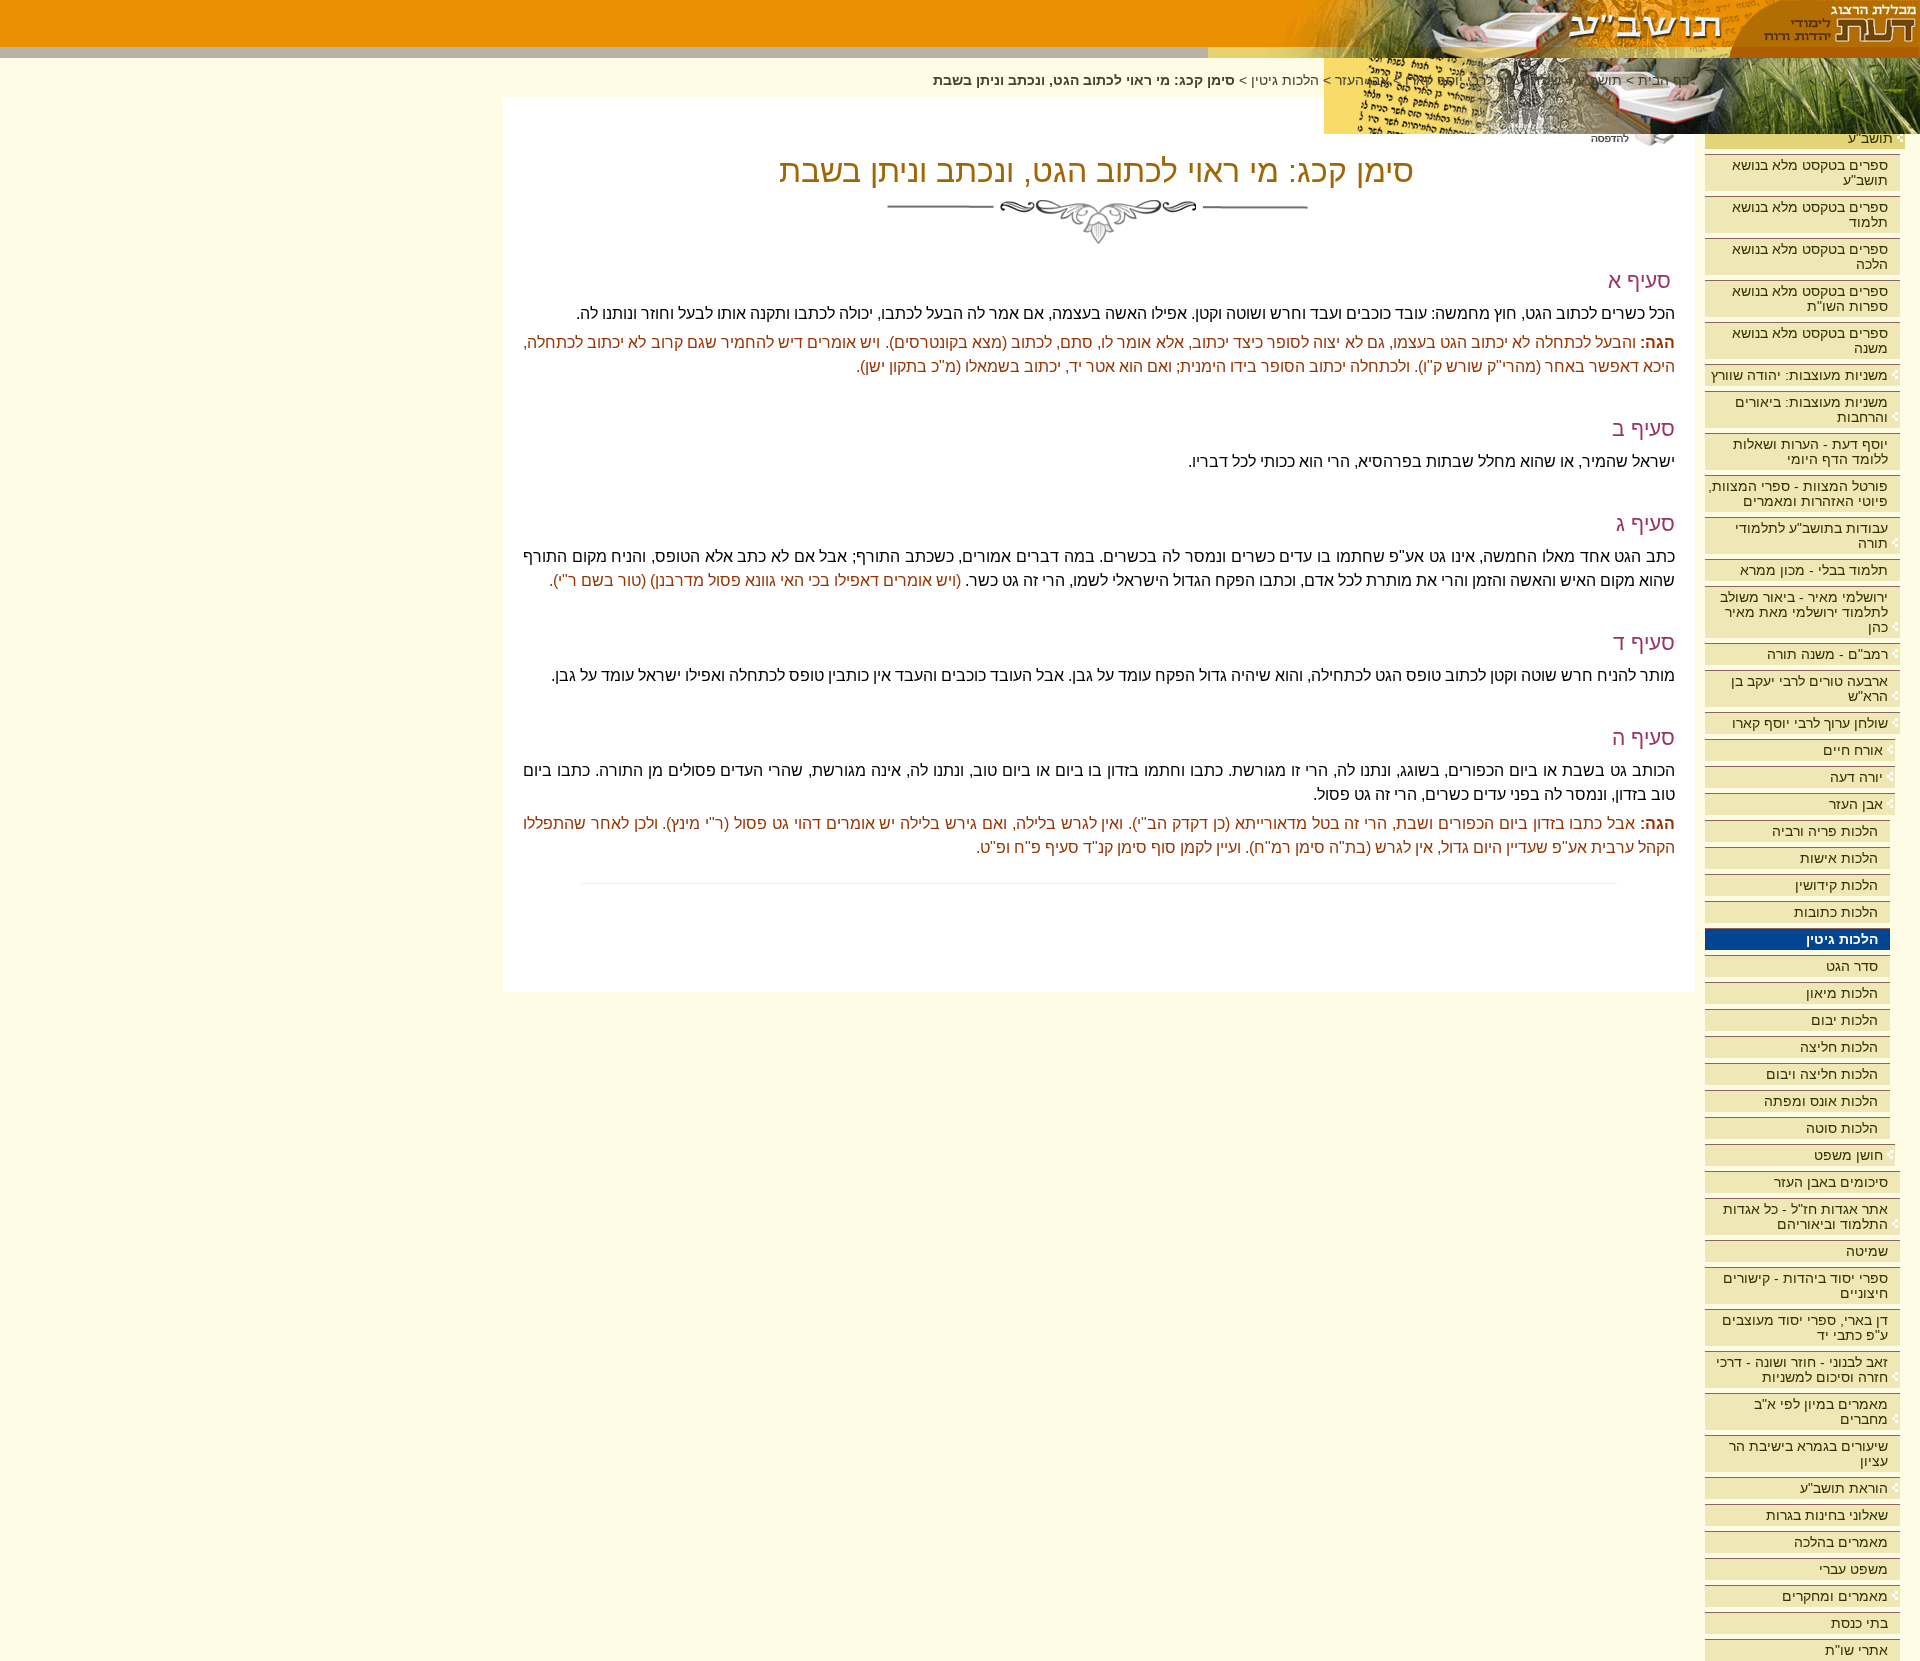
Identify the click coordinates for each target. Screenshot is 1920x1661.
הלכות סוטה (1842, 1128)
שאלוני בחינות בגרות (1827, 1515)
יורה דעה (1856, 777)
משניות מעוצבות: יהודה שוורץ (1799, 375)
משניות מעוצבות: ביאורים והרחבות (1811, 409)
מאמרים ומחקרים (1835, 1596)
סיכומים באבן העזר (1831, 1182)
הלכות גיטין (1842, 939)
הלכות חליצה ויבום (1822, 1074)
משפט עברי (1853, 1569)
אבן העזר (1856, 804)
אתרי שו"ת (1856, 1650)
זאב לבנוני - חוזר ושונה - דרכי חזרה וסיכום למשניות (1802, 1369)
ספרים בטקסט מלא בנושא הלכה (1810, 256)
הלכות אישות (1839, 858)
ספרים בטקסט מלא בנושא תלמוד (1810, 214)
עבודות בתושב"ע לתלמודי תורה (1811, 535)
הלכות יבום (1844, 1020)
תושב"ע (1870, 138)
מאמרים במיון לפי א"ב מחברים (1821, 1411)
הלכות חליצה (1839, 1047)
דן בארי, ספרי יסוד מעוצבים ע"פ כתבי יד (1805, 1327)
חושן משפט (1848, 1155)
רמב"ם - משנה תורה (1827, 654)
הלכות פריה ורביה (1825, 831)
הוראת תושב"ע (1844, 1488)
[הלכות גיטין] (1469, 23)
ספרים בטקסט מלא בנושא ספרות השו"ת (1810, 298)
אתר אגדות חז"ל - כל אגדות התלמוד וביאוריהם (1805, 1216)
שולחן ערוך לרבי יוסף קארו (1810, 723)
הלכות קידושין (1836, 885)
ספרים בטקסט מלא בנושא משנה (1810, 340)
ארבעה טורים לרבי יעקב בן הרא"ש (1809, 688)
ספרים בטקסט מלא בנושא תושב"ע (1810, 172)
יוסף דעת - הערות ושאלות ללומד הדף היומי (1810, 451)
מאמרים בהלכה (1841, 1542)
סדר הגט (1852, 966)
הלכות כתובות (1836, 912)
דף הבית (1664, 80)
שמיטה (1867, 1251)
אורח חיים (1853, 750)
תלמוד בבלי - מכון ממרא (1814, 570)
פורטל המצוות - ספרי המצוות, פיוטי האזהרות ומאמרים (1798, 493)
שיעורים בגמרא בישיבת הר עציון (1808, 1453)
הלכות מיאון (1842, 993)
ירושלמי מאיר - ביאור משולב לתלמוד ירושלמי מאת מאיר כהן (1804, 612)
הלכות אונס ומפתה (1821, 1101)
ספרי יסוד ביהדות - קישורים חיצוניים (1805, 1285)
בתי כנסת (1859, 1623)
